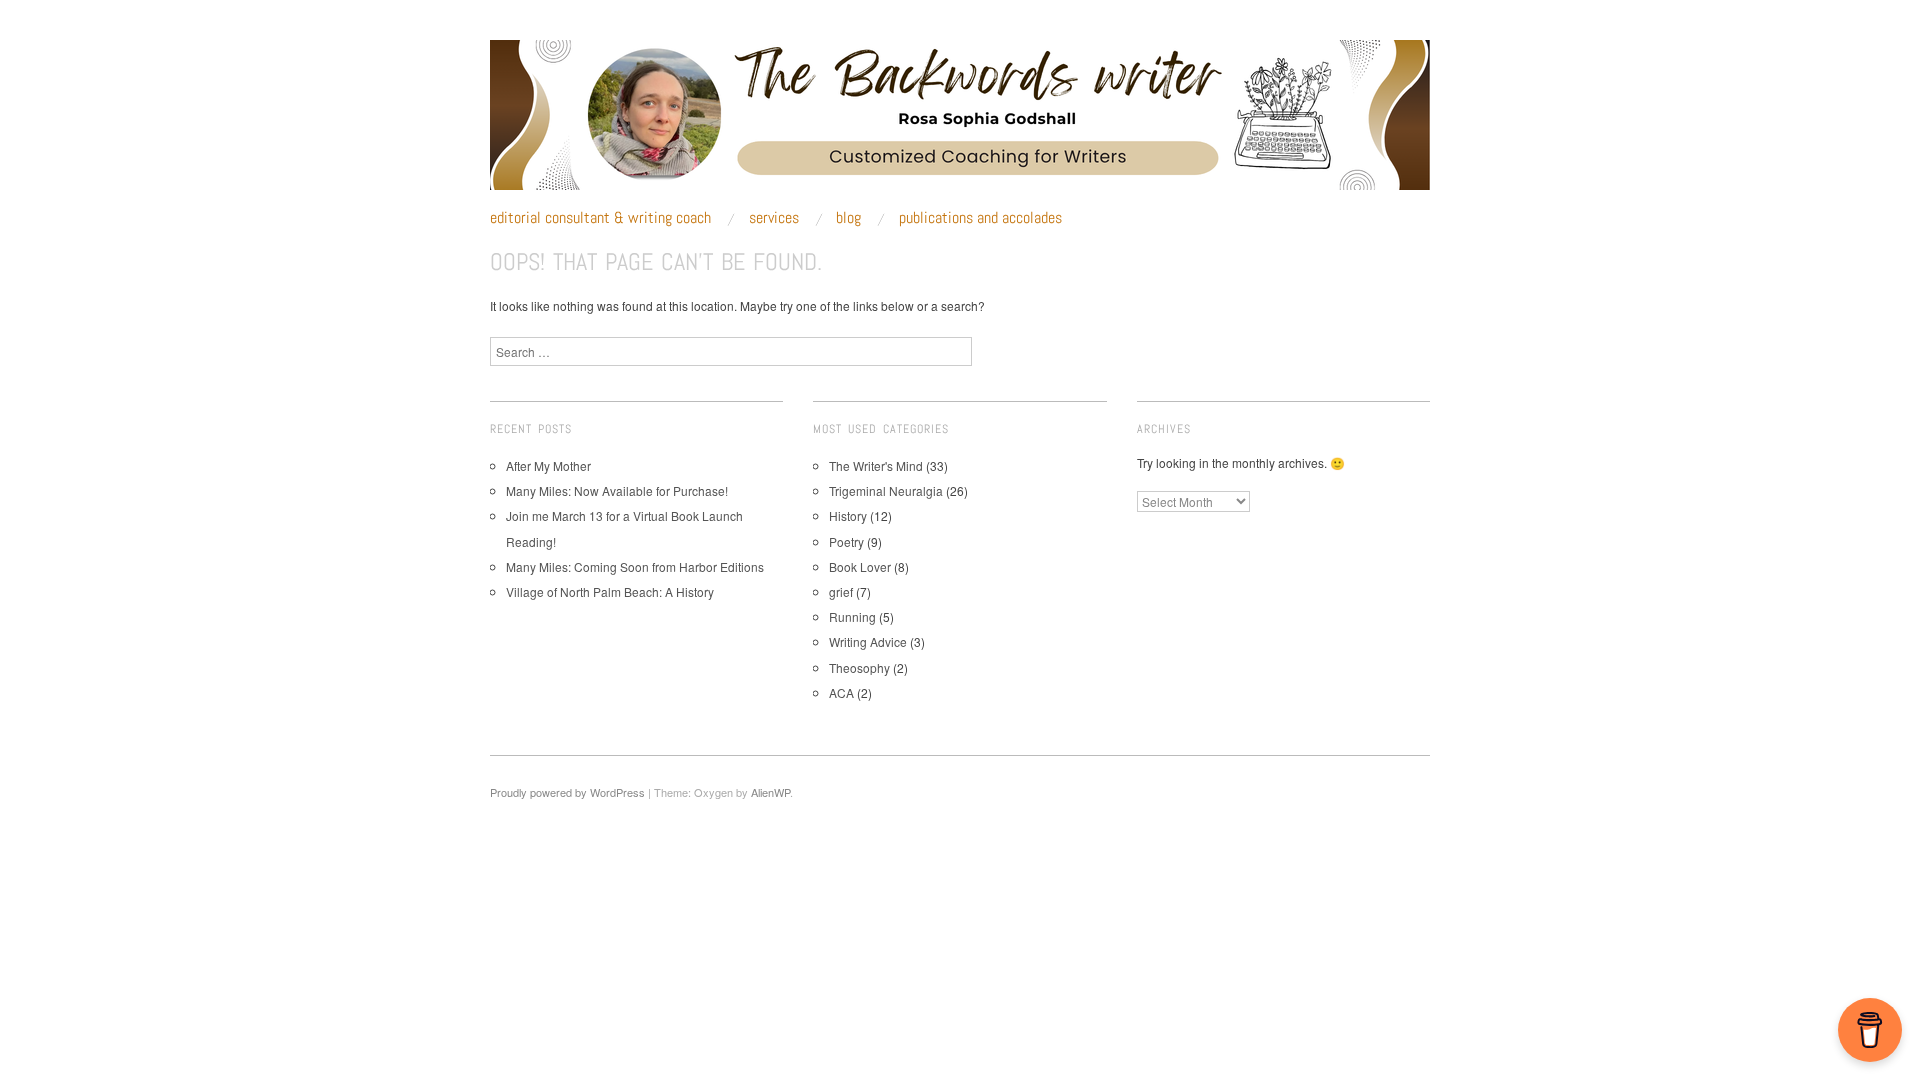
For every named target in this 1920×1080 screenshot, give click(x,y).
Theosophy (859, 667)
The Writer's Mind (876, 465)
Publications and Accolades (980, 218)
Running (852, 616)
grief (841, 591)
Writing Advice (868, 641)
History (848, 515)
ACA (841, 692)
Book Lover (860, 566)
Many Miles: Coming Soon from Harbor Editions (635, 566)
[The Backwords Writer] (960, 122)
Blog (848, 218)
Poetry (846, 541)
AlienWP (770, 792)
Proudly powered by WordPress (567, 792)
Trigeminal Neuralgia (886, 490)
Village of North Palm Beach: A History (610, 591)
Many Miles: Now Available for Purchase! (617, 490)
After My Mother (548, 465)
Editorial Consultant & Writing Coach (600, 218)
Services (774, 218)
